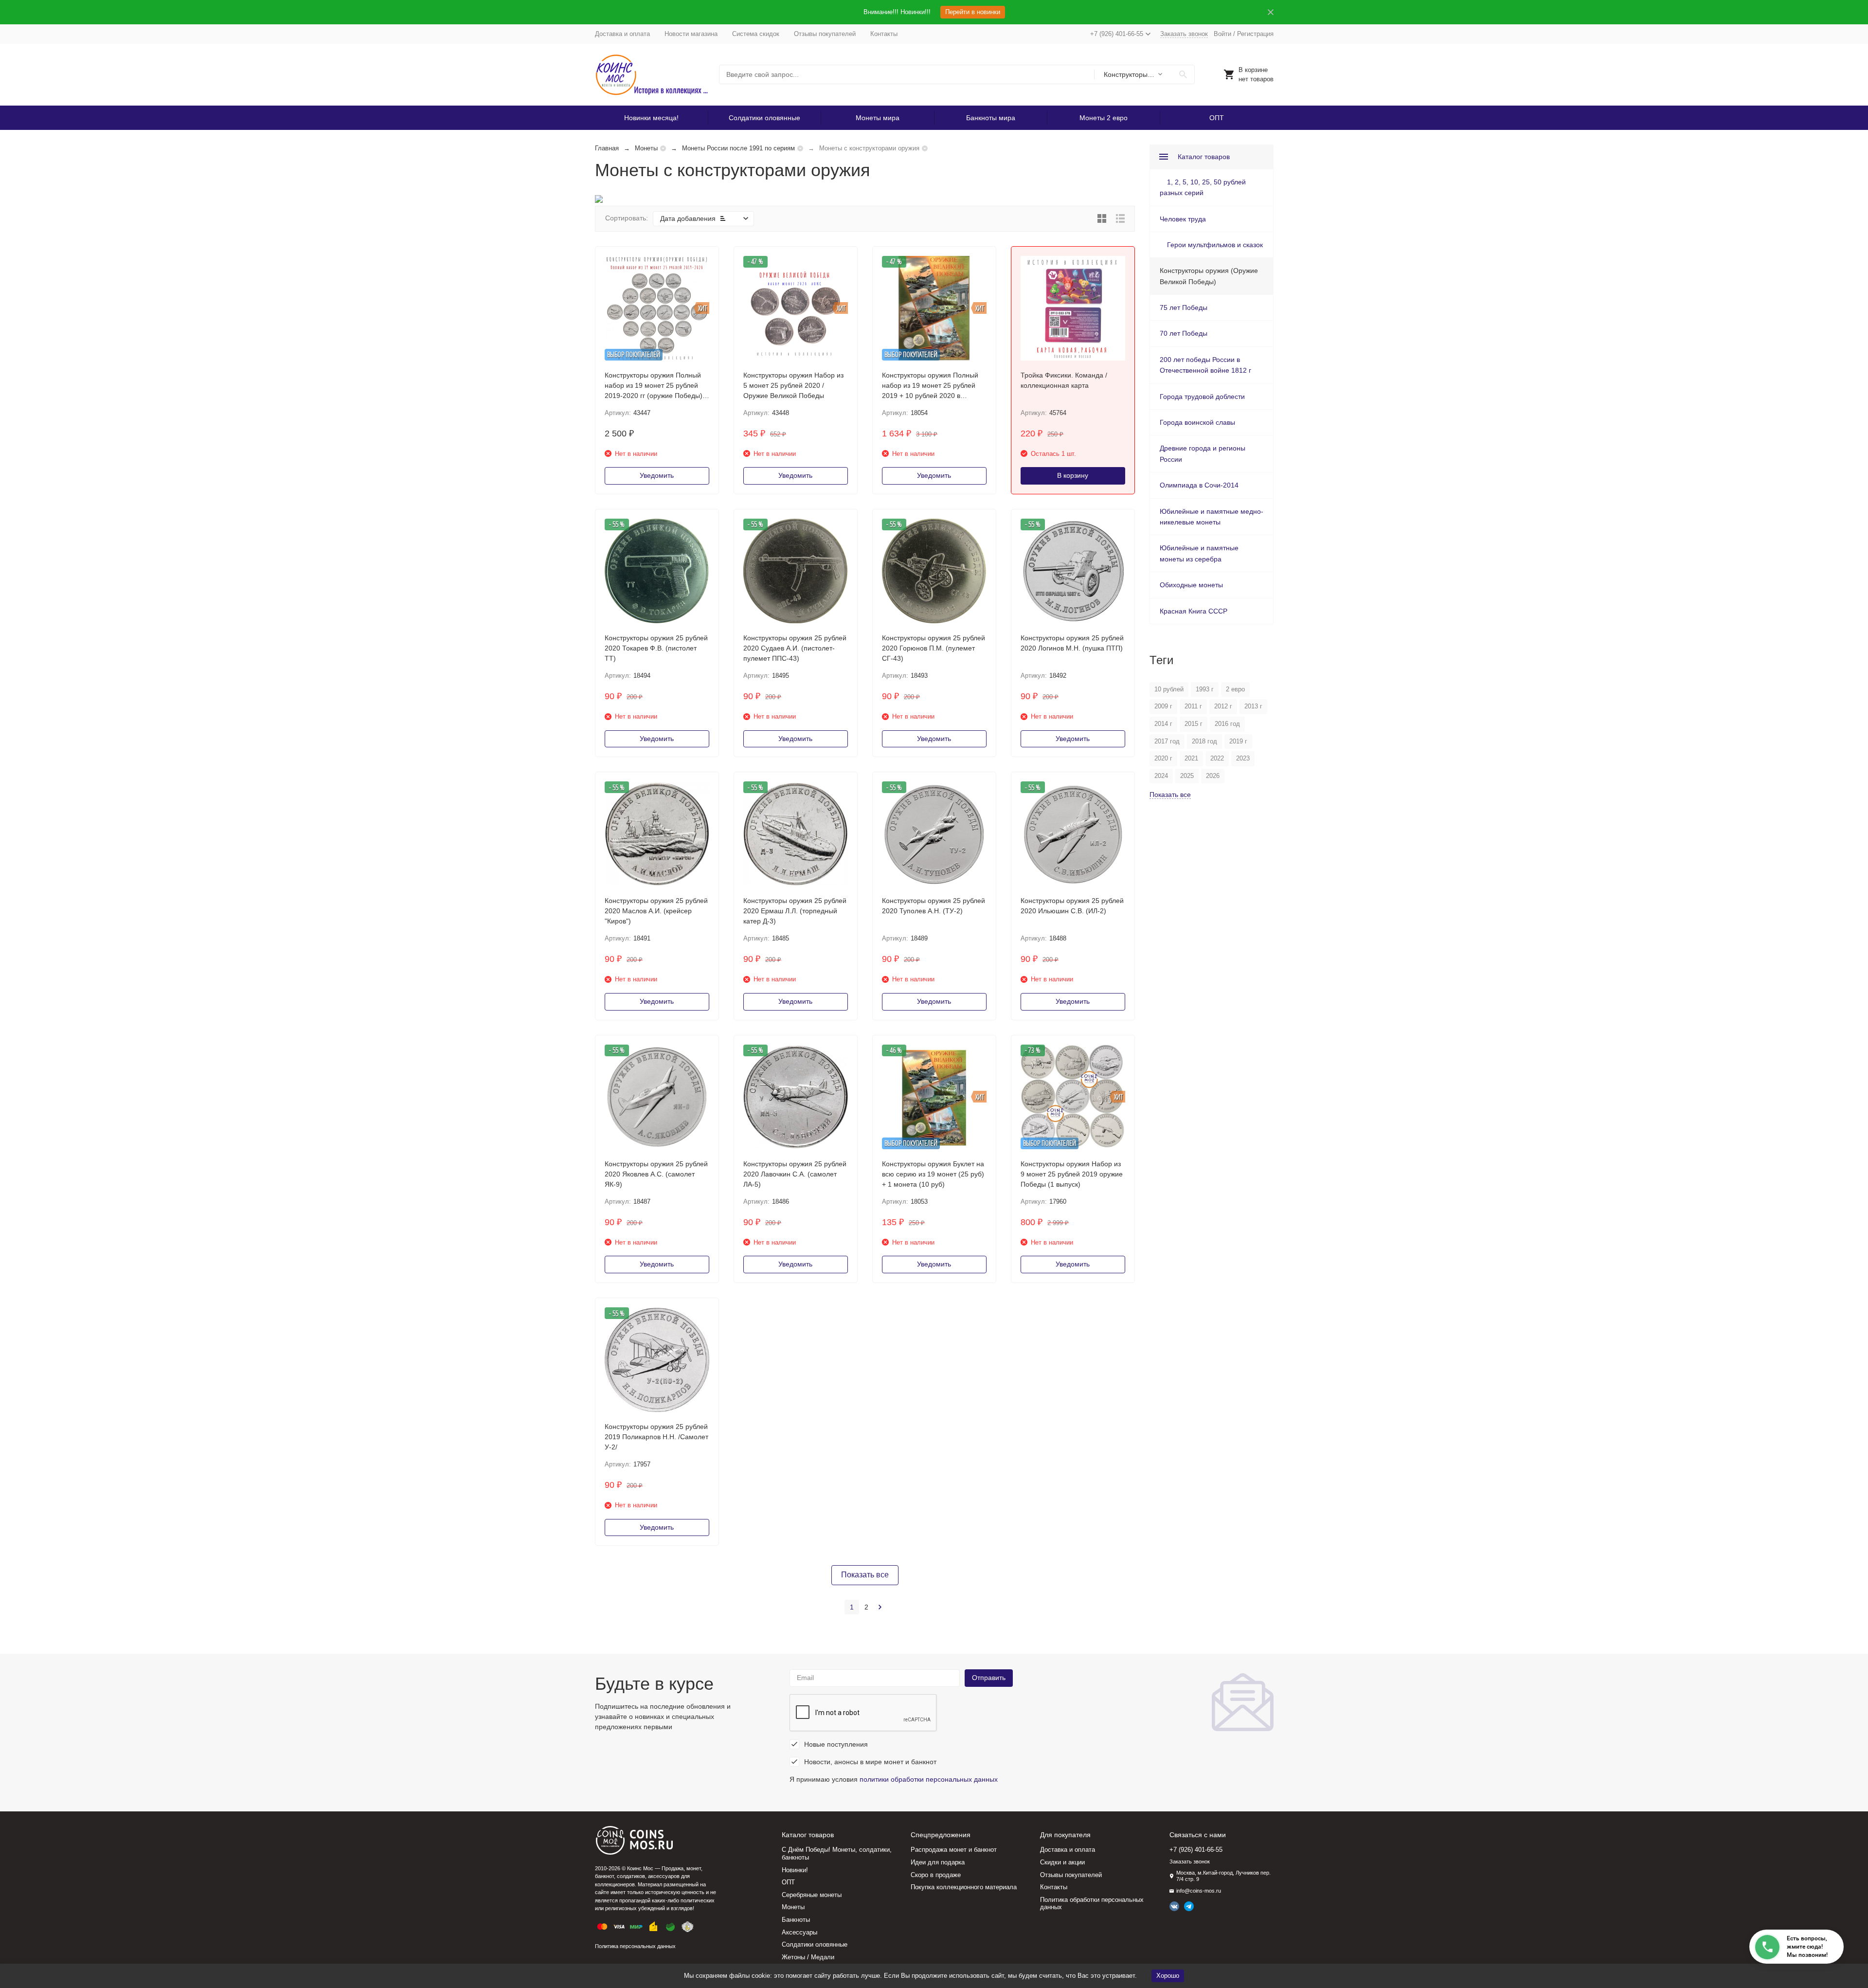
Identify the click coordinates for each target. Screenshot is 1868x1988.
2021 (1191, 758)
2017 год (1167, 741)
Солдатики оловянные (764, 118)
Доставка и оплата (622, 34)
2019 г (1238, 741)
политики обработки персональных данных (929, 1779)
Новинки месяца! (651, 118)
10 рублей (1169, 689)
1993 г (1205, 689)
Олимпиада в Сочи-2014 (1199, 485)
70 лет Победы (1184, 333)
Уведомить (657, 475)
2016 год (1227, 724)
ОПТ (1217, 118)
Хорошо (1168, 1976)
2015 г (1194, 724)
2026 (1213, 776)
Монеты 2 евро (1104, 118)
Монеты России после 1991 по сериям (738, 148)
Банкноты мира (991, 118)
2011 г (1193, 706)
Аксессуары (799, 1932)
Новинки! (795, 1870)
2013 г (1253, 706)
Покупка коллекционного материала (964, 1887)
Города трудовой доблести (1202, 397)
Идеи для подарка (938, 1862)
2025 (1187, 776)
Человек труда (1183, 219)
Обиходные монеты (1191, 585)
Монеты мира (878, 118)
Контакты (884, 34)
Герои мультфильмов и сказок (1215, 245)
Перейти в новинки (973, 12)
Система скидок (756, 34)
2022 (1217, 758)
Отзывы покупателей (825, 34)
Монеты (646, 148)
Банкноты (796, 1920)
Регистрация (1255, 34)
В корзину (1073, 475)
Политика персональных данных (635, 1946)
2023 (1243, 758)
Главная (607, 148)
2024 (1161, 776)
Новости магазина (691, 34)
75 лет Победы (1184, 307)
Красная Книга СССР (1194, 611)
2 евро (1235, 689)
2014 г (1163, 724)
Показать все (865, 1575)
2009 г (1163, 706)
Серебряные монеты (812, 1895)
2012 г (1223, 706)
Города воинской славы (1197, 422)
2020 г (1163, 758)
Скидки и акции (1062, 1862)
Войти (1222, 34)
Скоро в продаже (936, 1875)
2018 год (1204, 741)
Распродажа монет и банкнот (954, 1850)
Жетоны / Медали (808, 1957)
